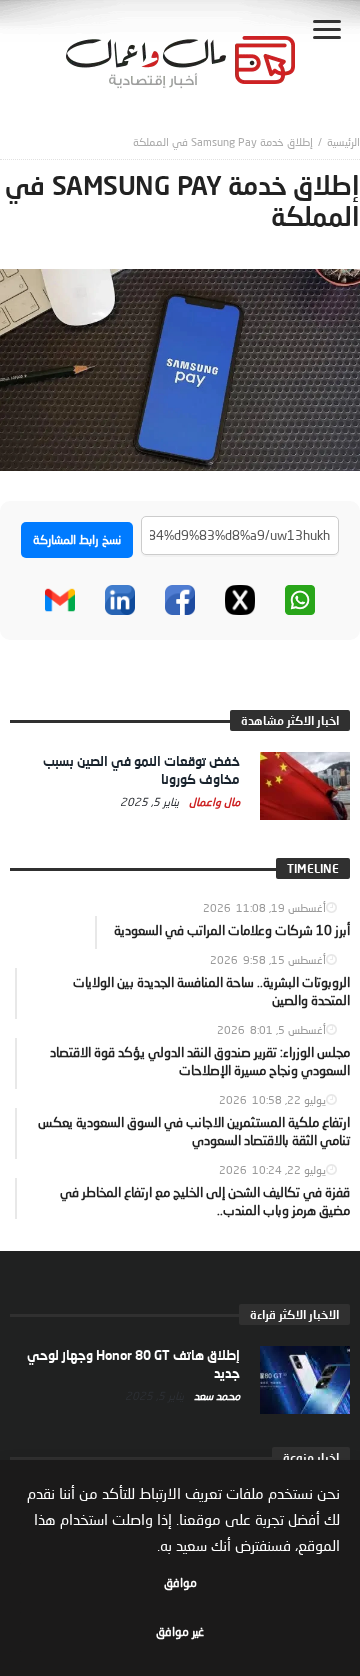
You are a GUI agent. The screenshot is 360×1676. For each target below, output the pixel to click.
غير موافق (180, 1631)
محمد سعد (215, 1395)
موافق (180, 1582)
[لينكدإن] (120, 600)
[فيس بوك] (180, 600)
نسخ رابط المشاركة (77, 539)
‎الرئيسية (343, 141)
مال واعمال (213, 801)
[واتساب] (300, 600)
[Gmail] (60, 600)
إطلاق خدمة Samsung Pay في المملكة (223, 141)
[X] (240, 600)
